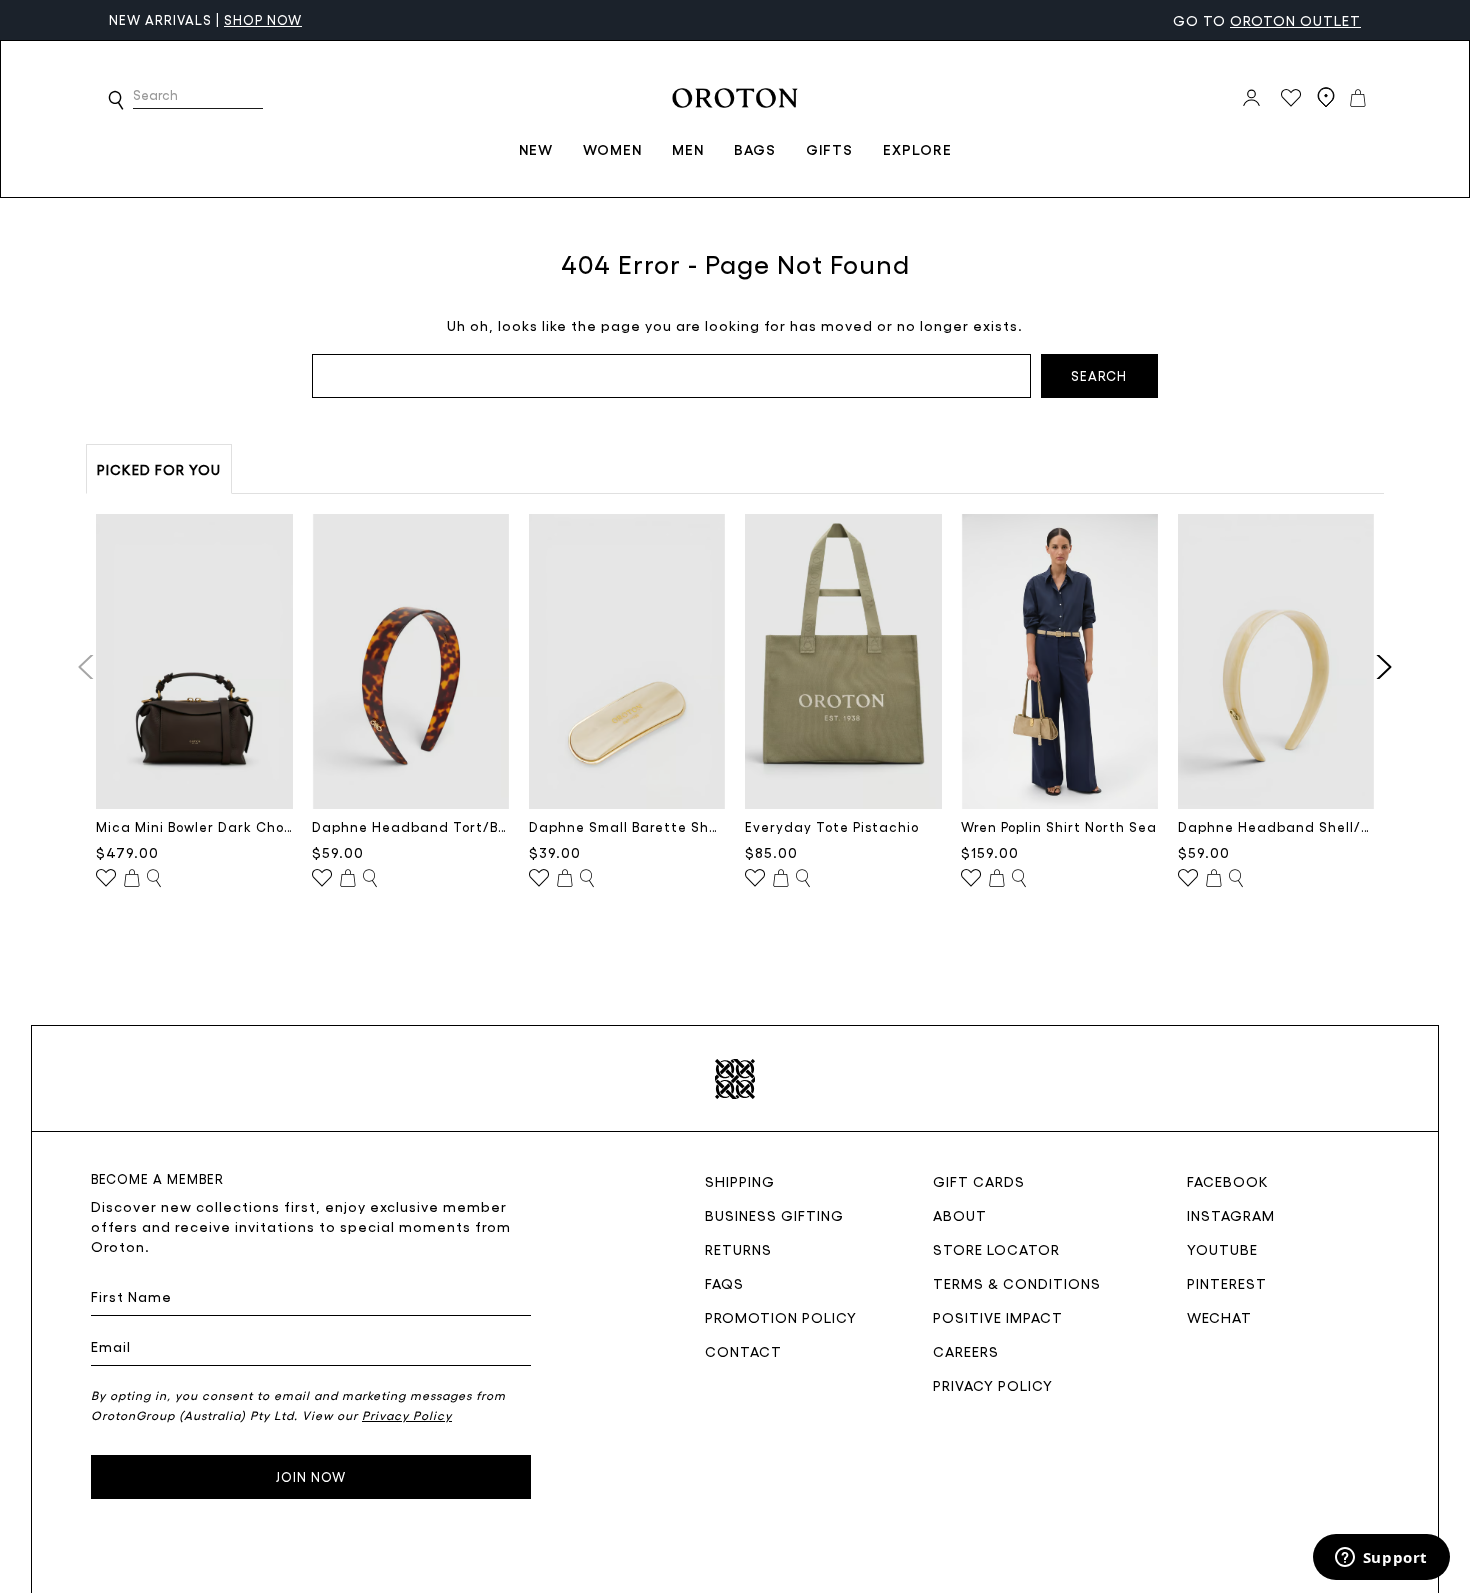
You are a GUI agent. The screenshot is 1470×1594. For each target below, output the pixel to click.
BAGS (755, 149)
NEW (536, 149)
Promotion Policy (781, 1317)
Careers (966, 1351)
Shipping (740, 1181)
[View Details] (154, 879)
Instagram (1231, 1215)
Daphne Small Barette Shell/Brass (627, 826)
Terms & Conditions (1017, 1283)
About (960, 1215)
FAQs (724, 1283)
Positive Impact (998, 1317)
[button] (116, 100)
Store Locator (996, 1249)
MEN (688, 149)
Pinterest (1227, 1283)
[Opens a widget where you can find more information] (1381, 1559)
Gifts (829, 149)
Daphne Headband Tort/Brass (410, 826)
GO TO (1267, 20)
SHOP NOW (263, 19)
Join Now (311, 1476)
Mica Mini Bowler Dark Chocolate (194, 826)
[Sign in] (1251, 98)
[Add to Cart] (132, 879)
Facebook (1228, 1181)
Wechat (1219, 1317)
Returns (738, 1249)
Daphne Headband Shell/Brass (1276, 826)
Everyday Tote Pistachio (832, 826)
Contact (743, 1351)
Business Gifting (774, 1215)
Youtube (1222, 1249)
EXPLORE (917, 149)
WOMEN (612, 149)
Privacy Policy (993, 1385)
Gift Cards (979, 1181)
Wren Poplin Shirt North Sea (1059, 826)
